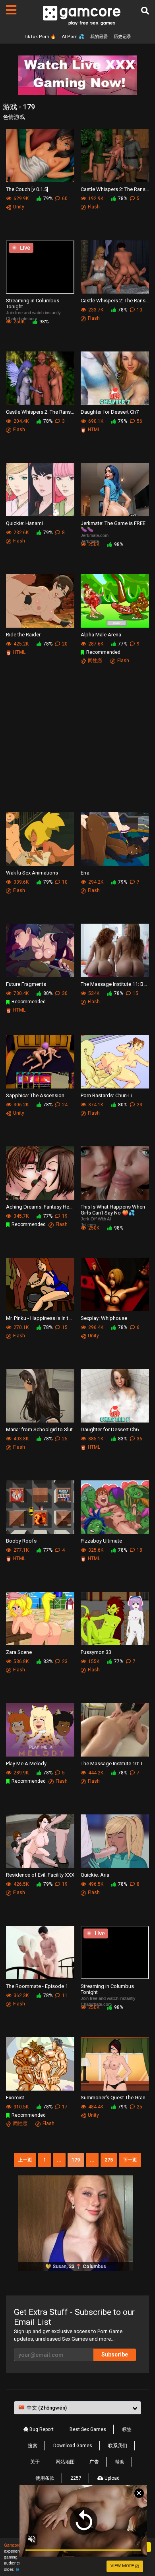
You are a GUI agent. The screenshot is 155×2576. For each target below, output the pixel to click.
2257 (76, 2478)
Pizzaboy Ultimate (101, 1541)
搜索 (33, 2446)
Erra (85, 873)
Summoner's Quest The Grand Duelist (115, 2098)
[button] (77, 2408)
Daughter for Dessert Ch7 (110, 412)
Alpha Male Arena (101, 635)
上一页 (25, 2160)
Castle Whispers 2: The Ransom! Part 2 (115, 301)
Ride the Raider (23, 635)
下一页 (130, 2160)
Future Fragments (26, 984)
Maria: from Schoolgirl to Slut (39, 1429)
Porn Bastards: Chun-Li (107, 1095)
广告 (94, 2462)
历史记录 (122, 37)
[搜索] (145, 11)
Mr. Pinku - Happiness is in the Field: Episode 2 (40, 1318)
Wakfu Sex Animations (32, 873)
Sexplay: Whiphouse (104, 1318)
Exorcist (15, 2098)
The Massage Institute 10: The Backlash (115, 1763)
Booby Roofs (21, 1541)
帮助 (120, 2462)
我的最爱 (99, 37)
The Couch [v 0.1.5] (27, 189)
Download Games (73, 2446)
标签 (127, 2429)
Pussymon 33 (96, 1652)
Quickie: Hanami (24, 523)
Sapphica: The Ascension (35, 1095)
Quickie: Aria (95, 1875)
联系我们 (118, 2446)
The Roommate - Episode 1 (37, 1986)
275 (109, 2160)
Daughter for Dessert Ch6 (110, 1429)
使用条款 (45, 2478)
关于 (35, 2462)
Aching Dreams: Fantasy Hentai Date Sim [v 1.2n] (40, 1207)
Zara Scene (19, 1652)
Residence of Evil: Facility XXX (40, 1875)
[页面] (11, 10)
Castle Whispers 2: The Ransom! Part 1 (40, 412)
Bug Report (41, 2429)
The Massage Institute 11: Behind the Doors (115, 984)
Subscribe (115, 2354)
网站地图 (65, 2462)
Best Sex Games (88, 2429)
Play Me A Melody (26, 1763)
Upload (111, 2478)
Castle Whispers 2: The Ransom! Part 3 (115, 189)
